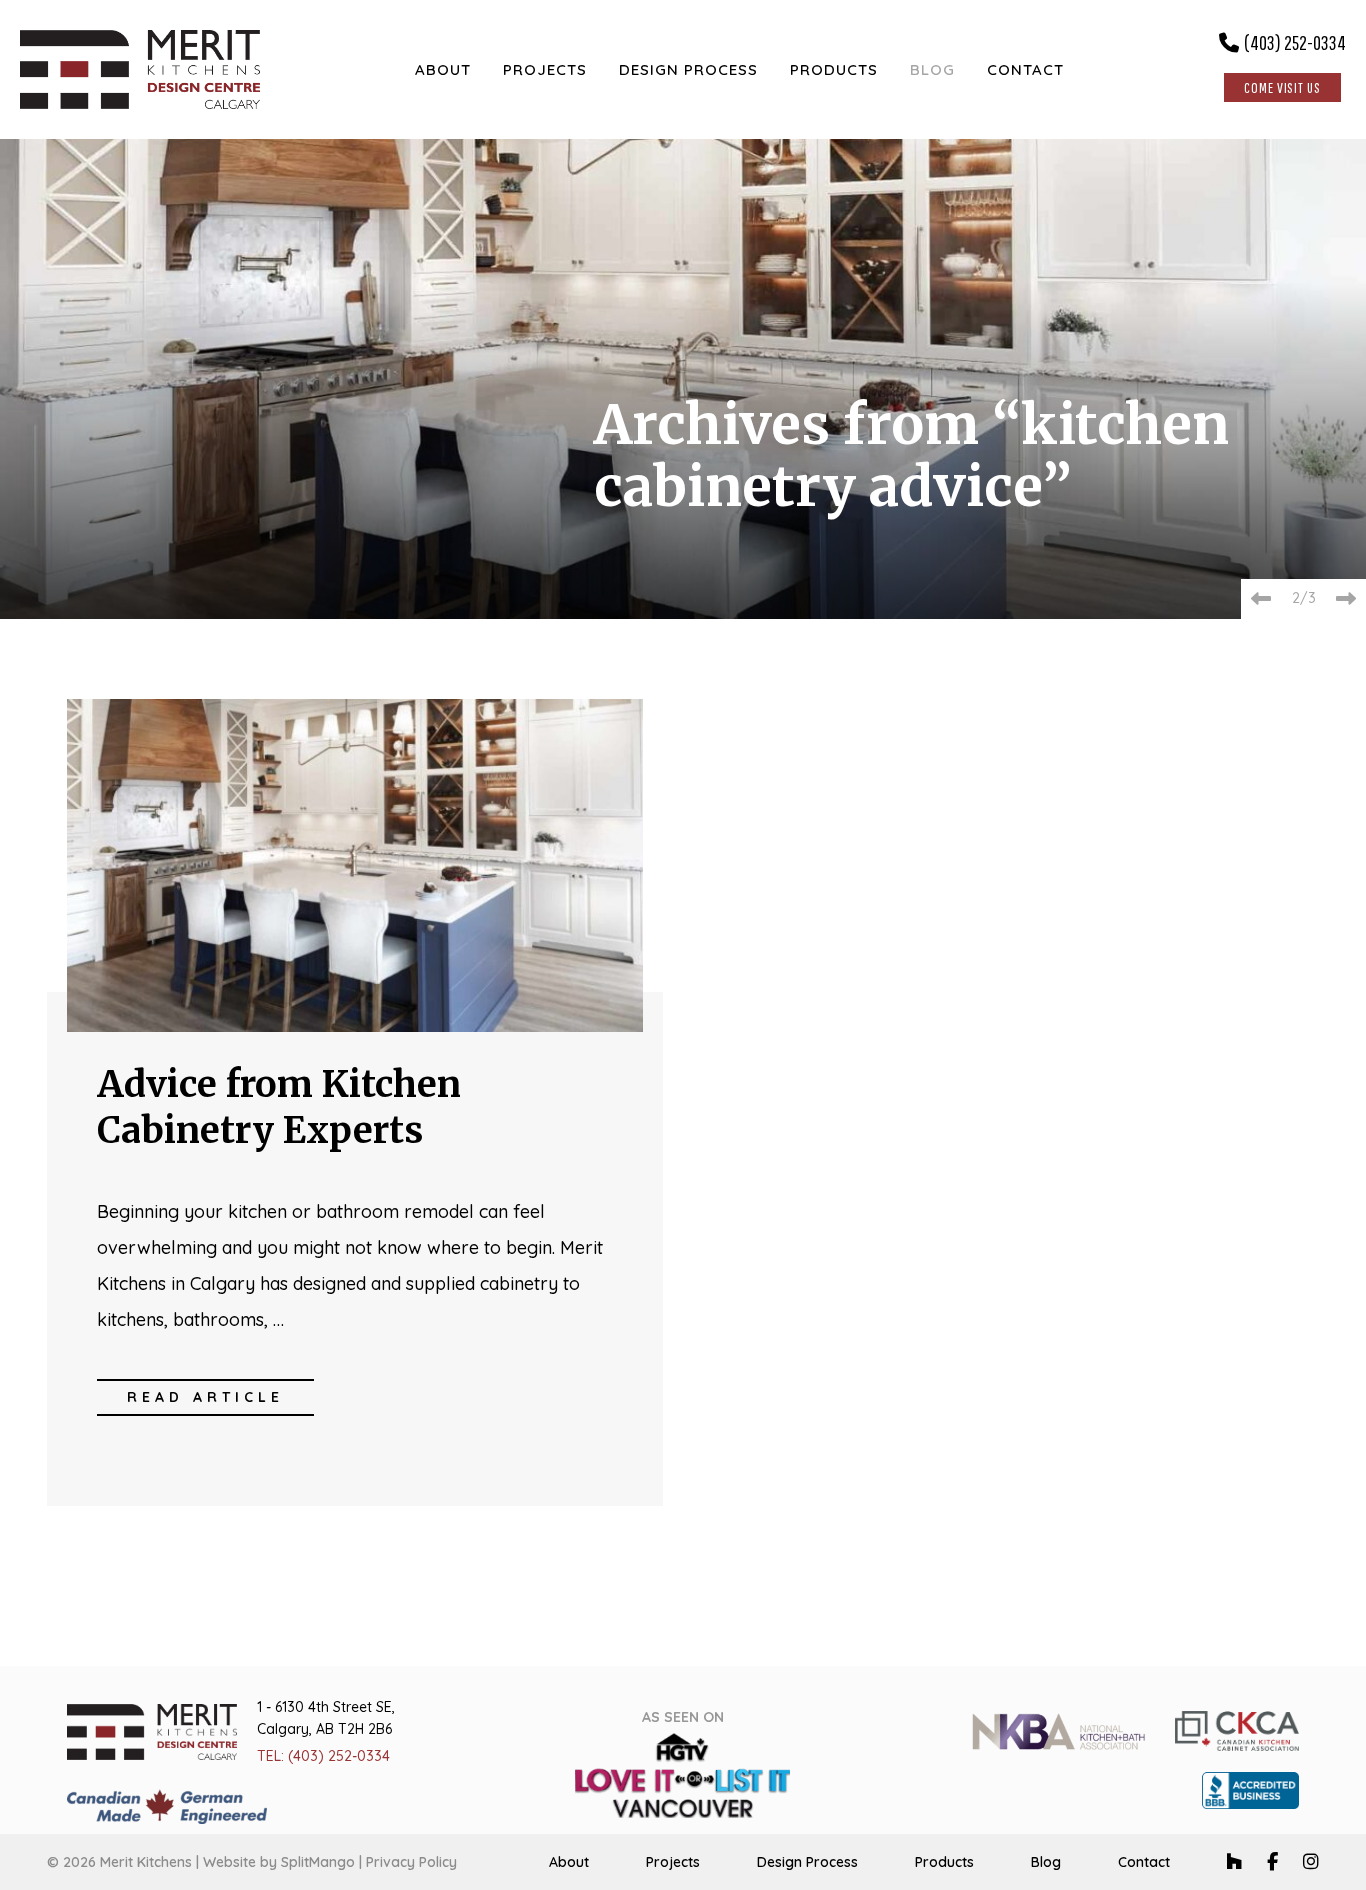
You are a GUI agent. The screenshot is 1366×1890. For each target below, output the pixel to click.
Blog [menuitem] (932, 69)
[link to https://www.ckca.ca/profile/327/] (1237, 1729)
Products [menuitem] (834, 69)
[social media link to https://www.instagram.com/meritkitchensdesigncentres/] (1311, 1861)
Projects (673, 1862)
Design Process (807, 1862)
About (569, 1862)
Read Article (205, 1397)
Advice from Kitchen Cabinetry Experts (279, 1107)
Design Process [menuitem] (688, 69)
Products (944, 1862)
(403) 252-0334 (1295, 43)
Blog (1046, 1862)
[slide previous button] (1261, 599)
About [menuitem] (443, 69)
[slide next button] (1346, 599)
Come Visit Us (1282, 87)
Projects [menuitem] (545, 69)
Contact (1144, 1862)
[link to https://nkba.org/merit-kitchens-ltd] (1058, 1729)
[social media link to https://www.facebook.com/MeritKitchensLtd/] (1272, 1861)
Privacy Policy (411, 1862)
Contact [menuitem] (1025, 69)
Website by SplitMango (279, 1862)
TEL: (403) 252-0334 (323, 1756)
